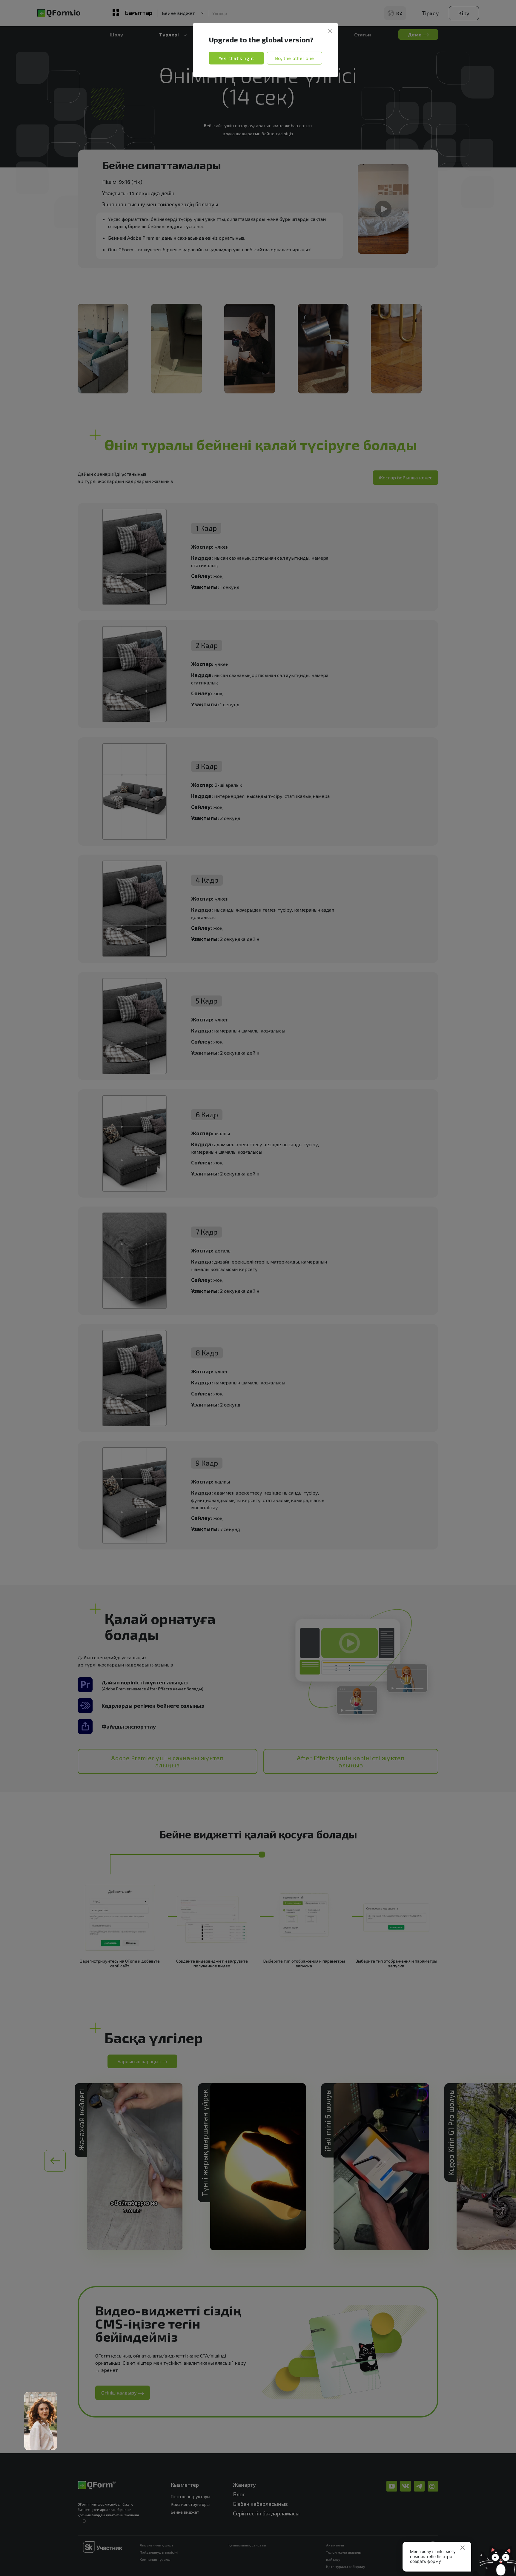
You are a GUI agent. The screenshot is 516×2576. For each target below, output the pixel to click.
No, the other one (294, 58)
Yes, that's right (236, 58)
